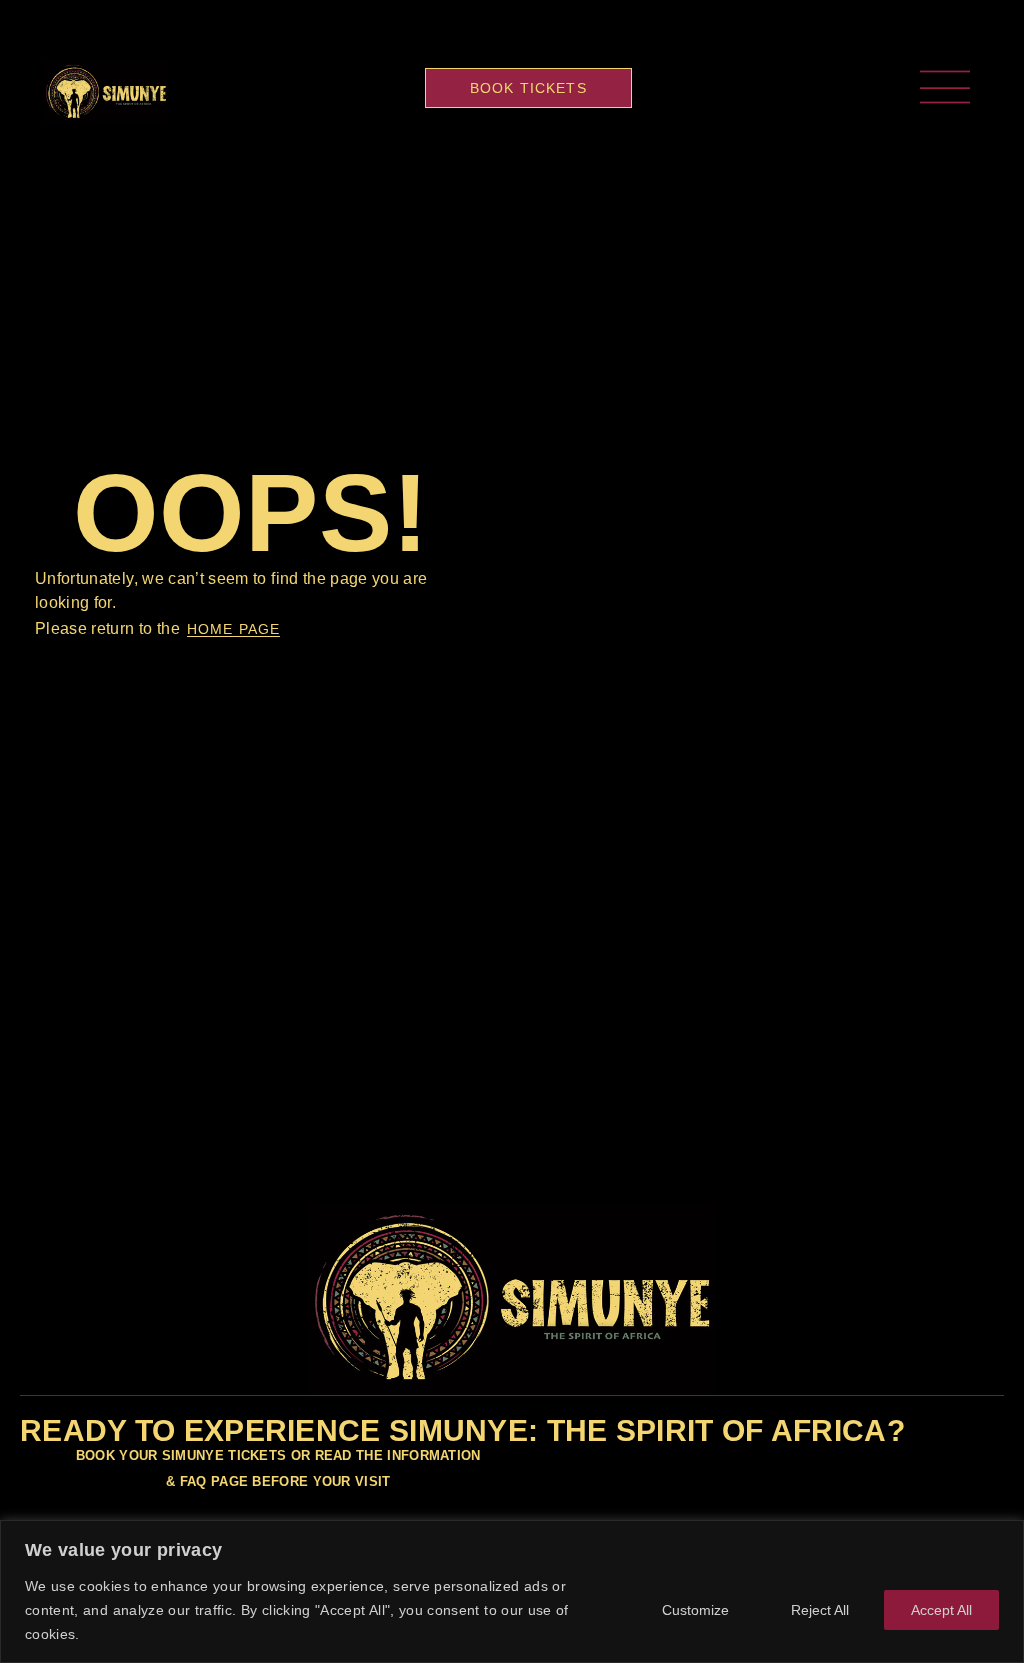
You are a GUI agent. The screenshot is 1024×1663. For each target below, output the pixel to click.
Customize (695, 1610)
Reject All (820, 1610)
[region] (512, 1591)
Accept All (941, 1610)
